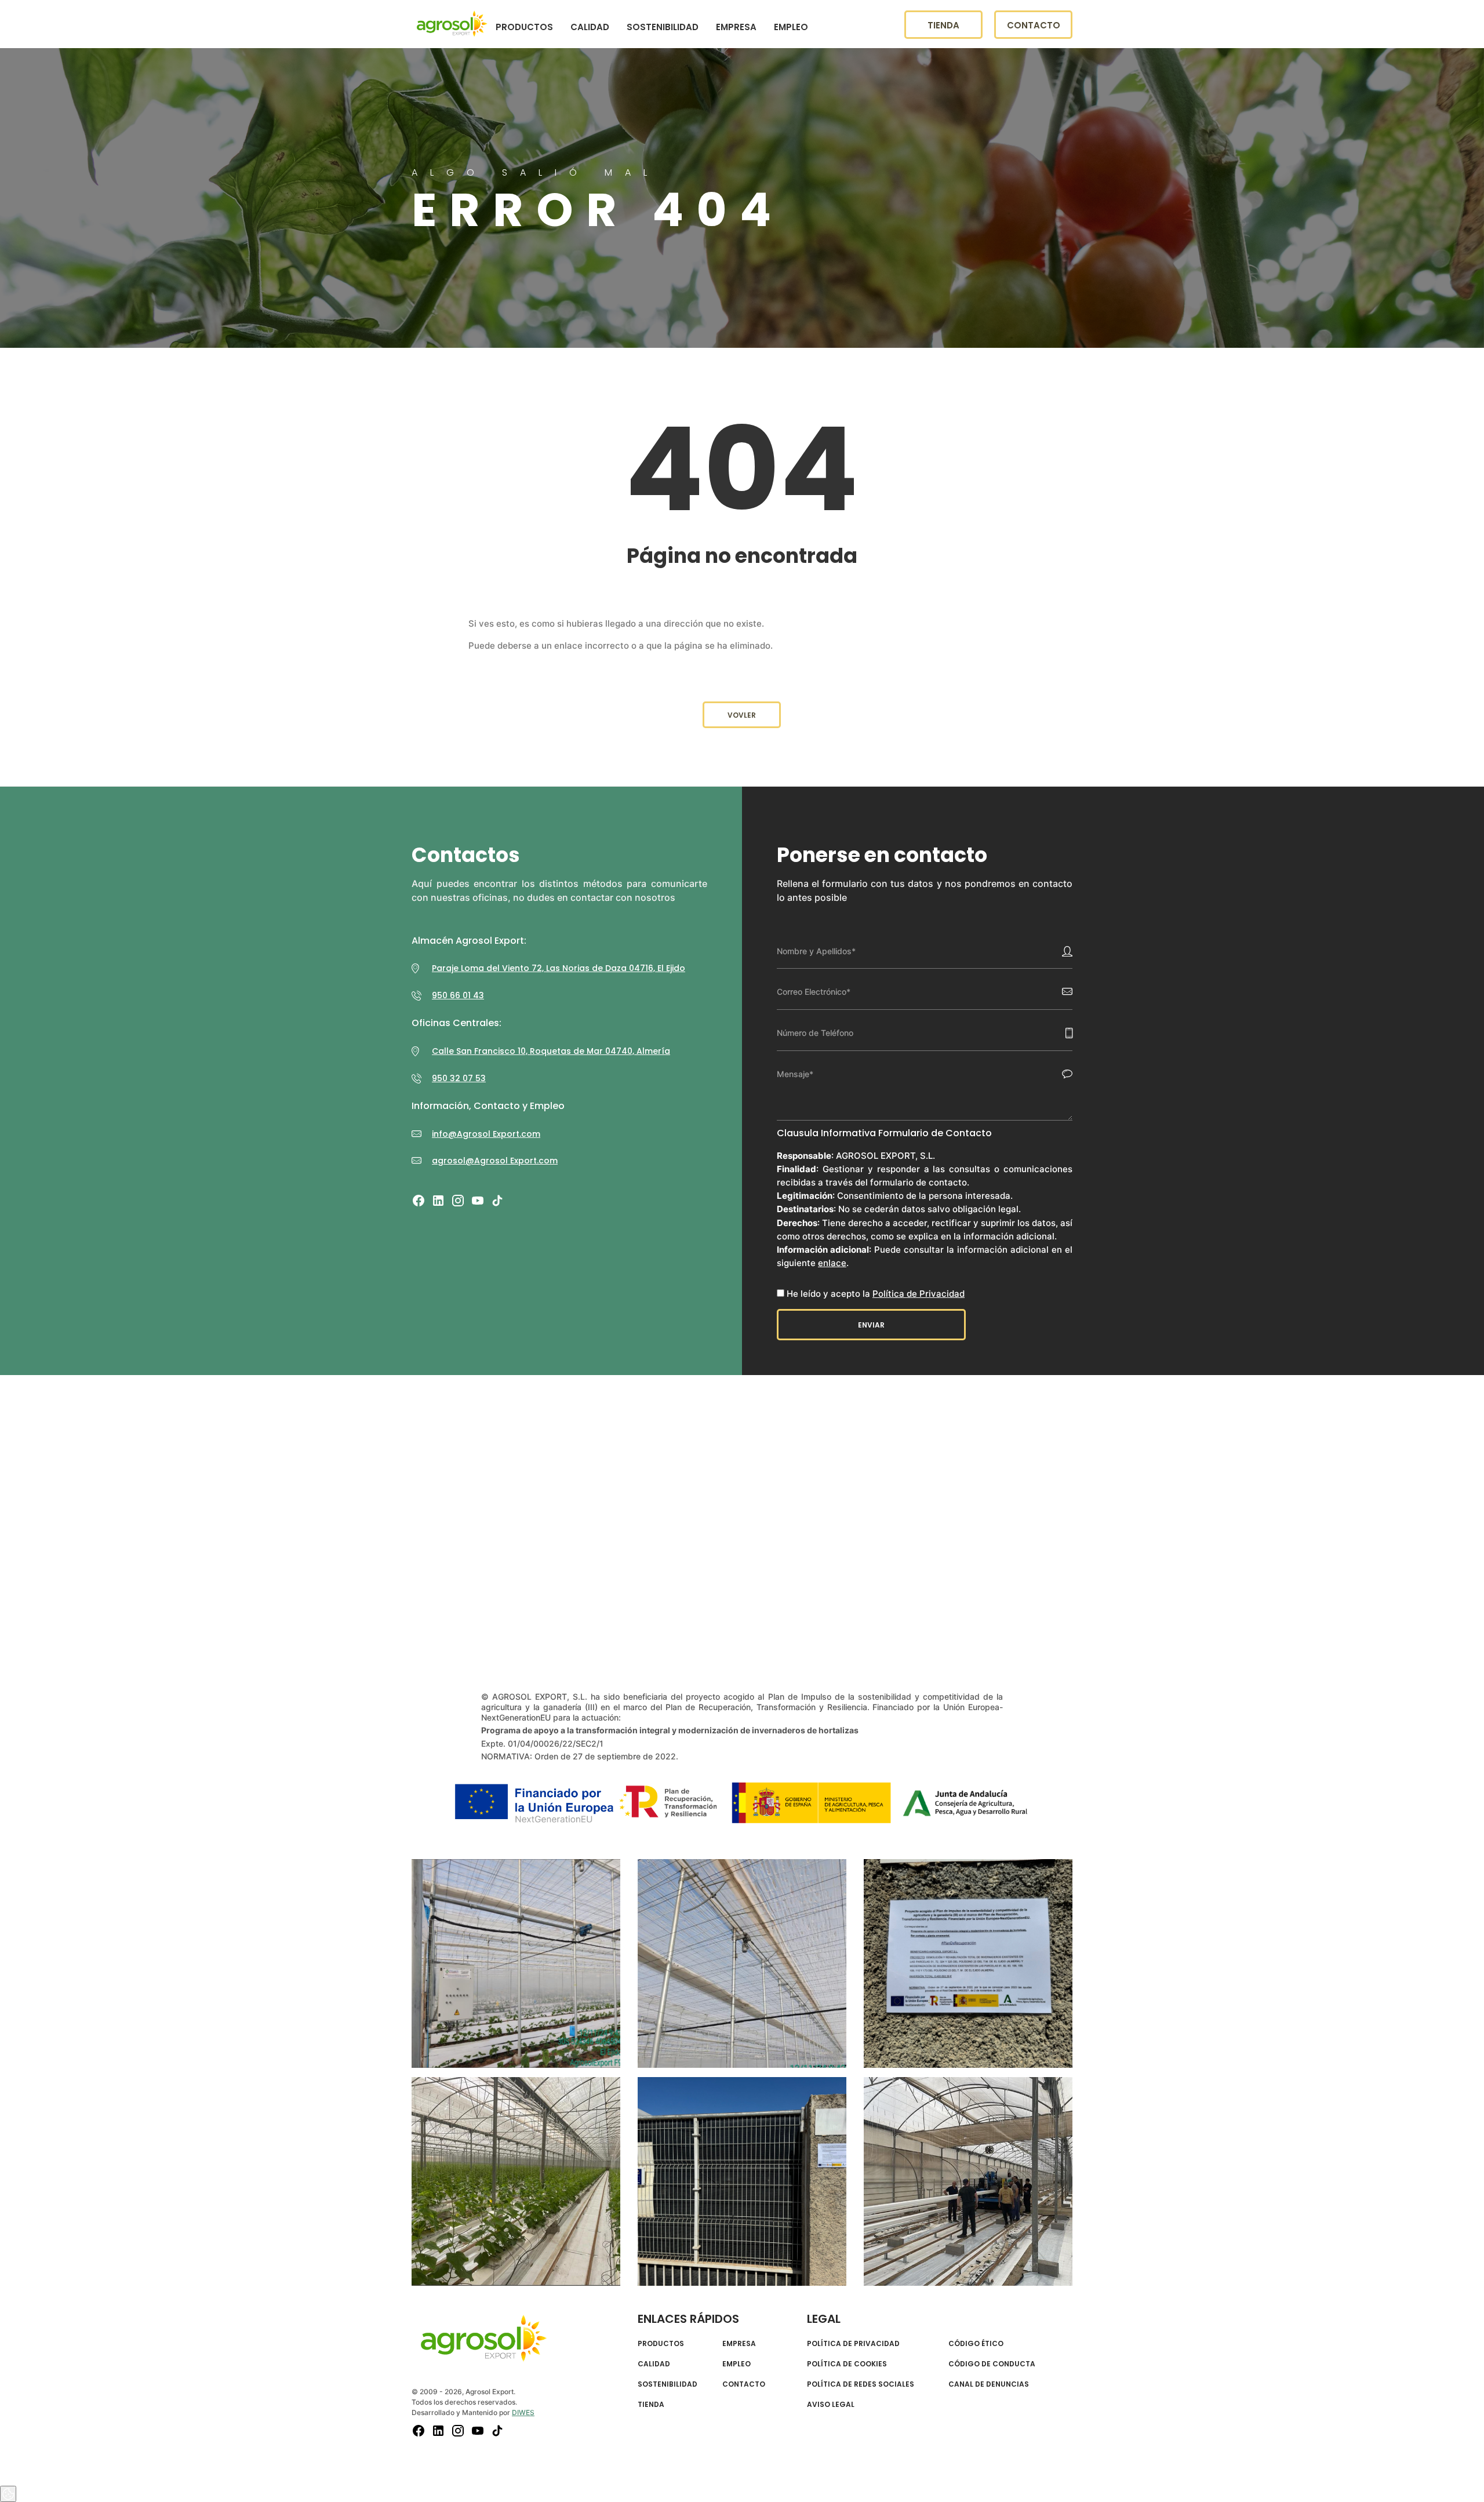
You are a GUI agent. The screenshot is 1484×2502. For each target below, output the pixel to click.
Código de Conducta (992, 2364)
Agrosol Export (452, 26)
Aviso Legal (831, 2405)
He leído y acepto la (876, 1294)
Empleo (791, 29)
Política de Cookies (847, 2364)
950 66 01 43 (458, 995)
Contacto (1034, 28)
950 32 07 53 (459, 1078)
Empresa (736, 29)
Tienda (943, 28)
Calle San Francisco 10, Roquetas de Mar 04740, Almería (551, 1051)
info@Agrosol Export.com (486, 1134)
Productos (524, 29)
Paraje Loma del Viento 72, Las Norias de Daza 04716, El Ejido (559, 968)
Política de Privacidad (919, 1294)
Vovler (742, 715)
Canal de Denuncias (989, 2384)
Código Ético (976, 2344)
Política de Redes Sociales (861, 2384)
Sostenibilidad (663, 29)
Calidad (590, 29)
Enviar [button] (871, 1325)
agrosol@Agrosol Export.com (495, 1161)
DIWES (523, 2412)
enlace (832, 1263)
